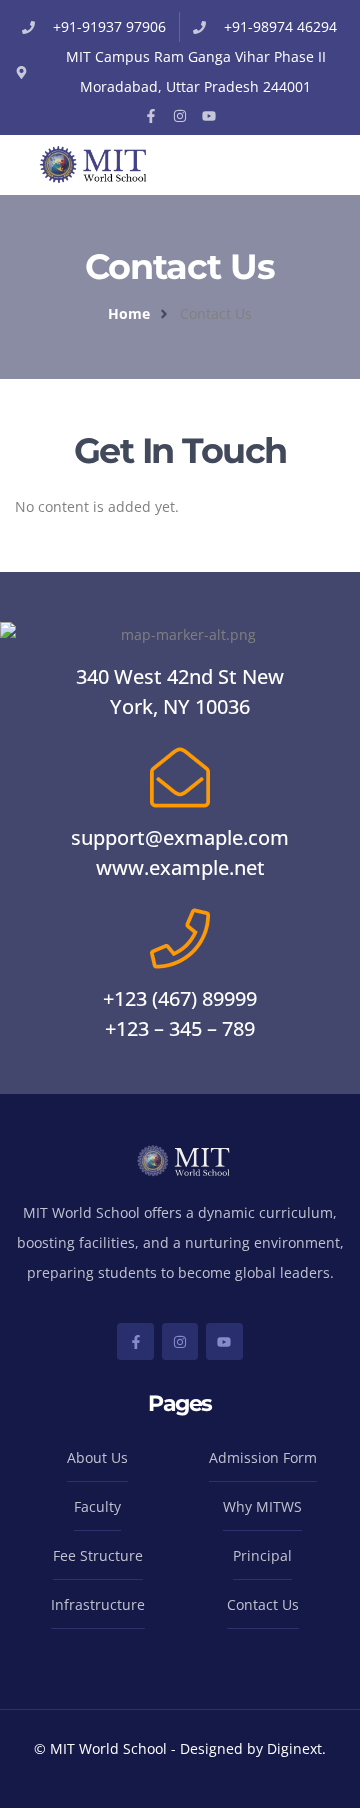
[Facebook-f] (151, 116)
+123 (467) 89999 (180, 998)
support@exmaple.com (180, 837)
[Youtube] (209, 116)
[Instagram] (180, 116)
